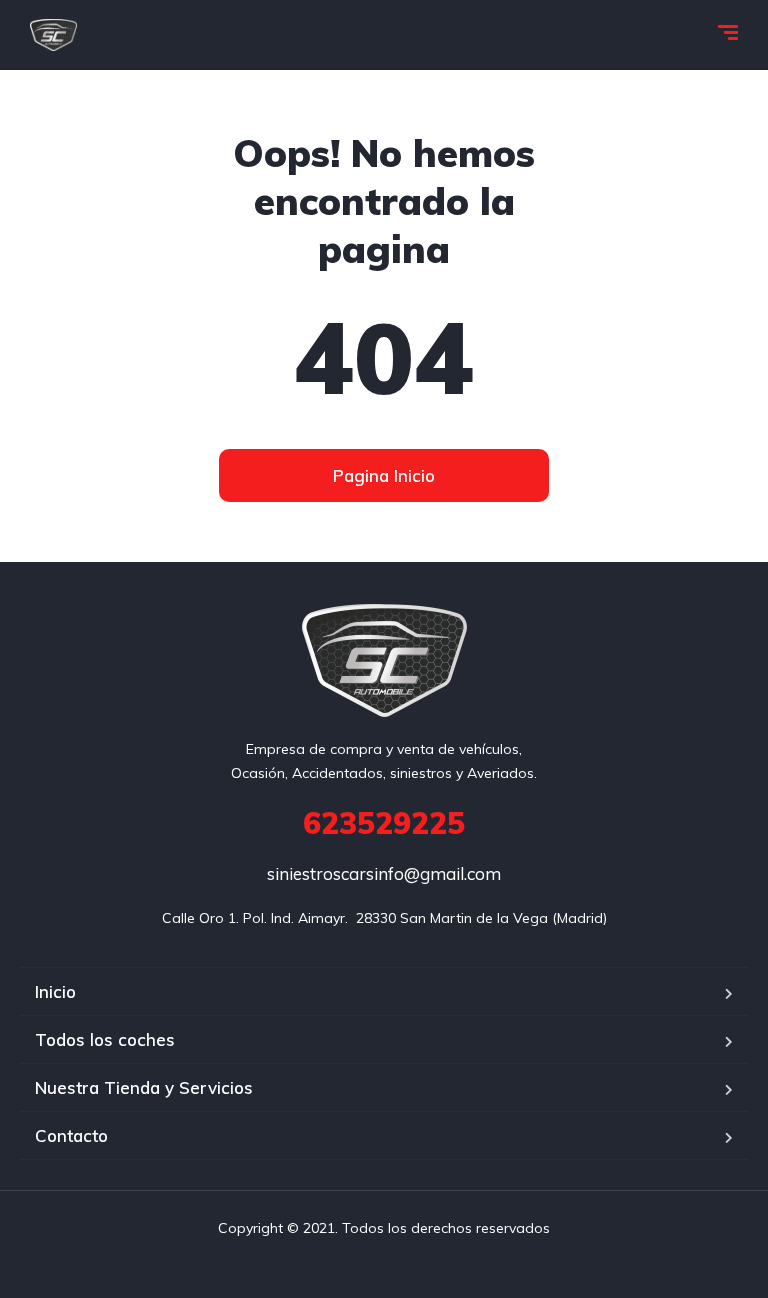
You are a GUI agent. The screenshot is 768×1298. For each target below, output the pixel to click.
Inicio (55, 991)
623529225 (384, 823)
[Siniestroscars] (53, 35)
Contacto (71, 1135)
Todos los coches (105, 1039)
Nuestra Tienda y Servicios (144, 1087)
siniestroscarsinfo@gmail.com (384, 873)
